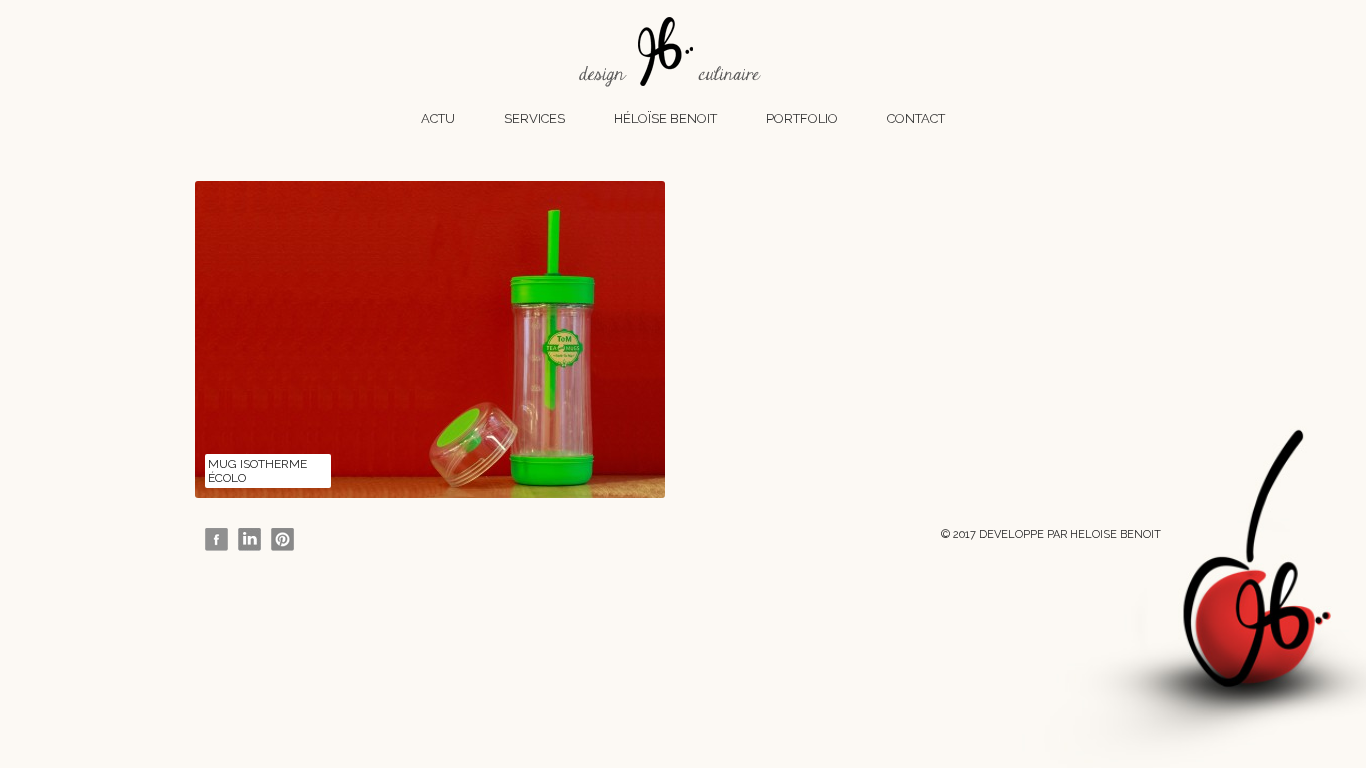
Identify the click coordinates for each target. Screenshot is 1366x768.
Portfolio (802, 118)
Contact (916, 118)
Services (534, 118)
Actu (438, 118)
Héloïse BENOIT (665, 118)
